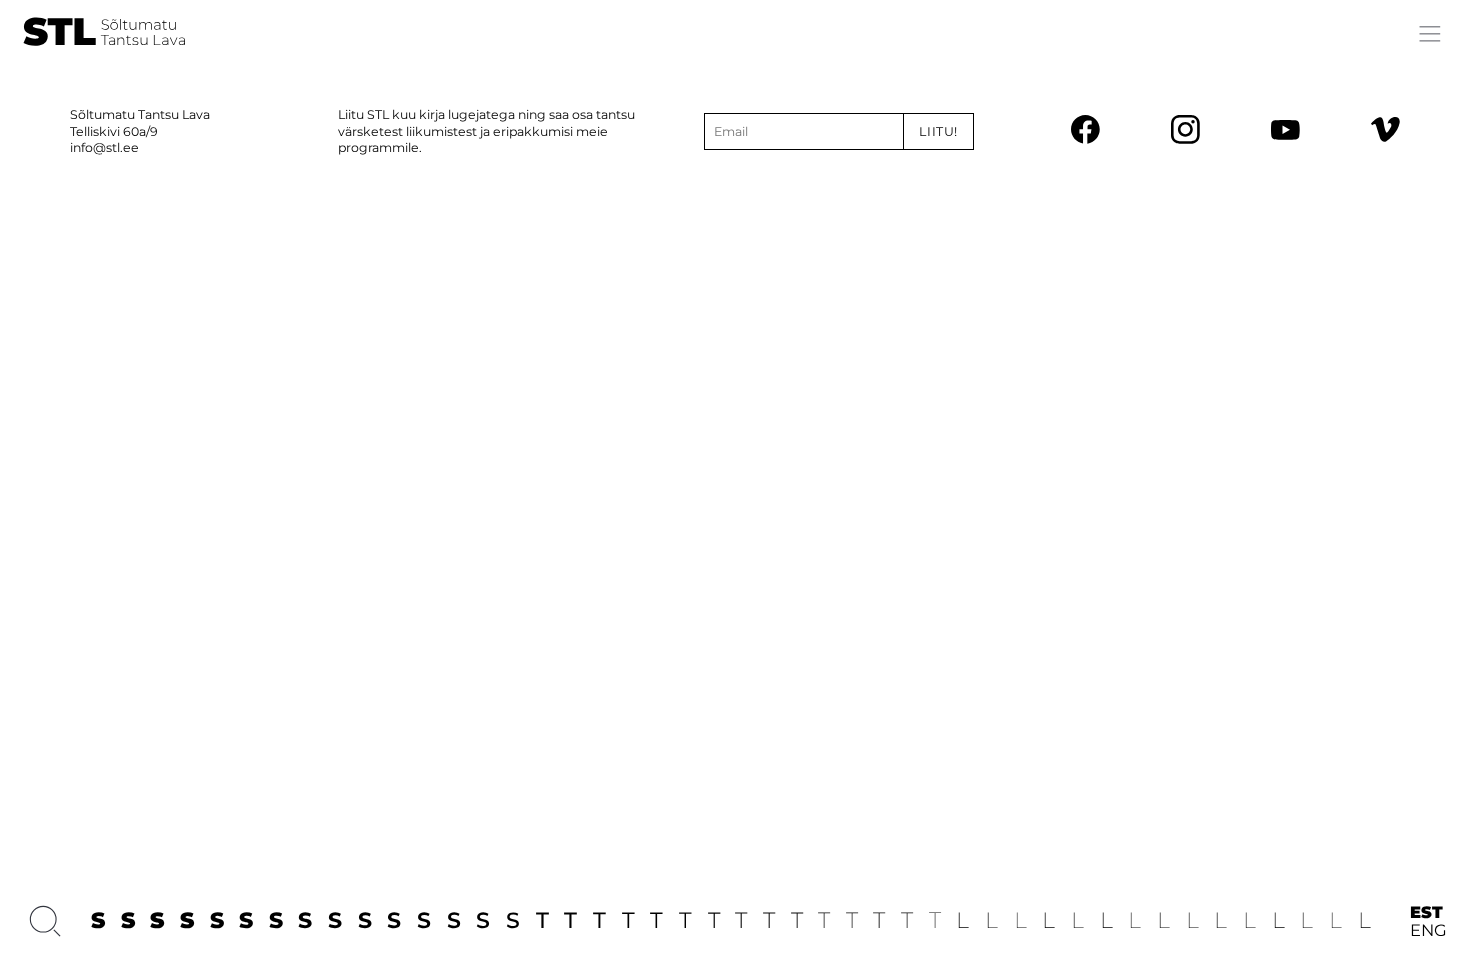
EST (1426, 912)
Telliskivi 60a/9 (114, 131)
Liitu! (938, 131)
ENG (1428, 930)
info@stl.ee (104, 147)
